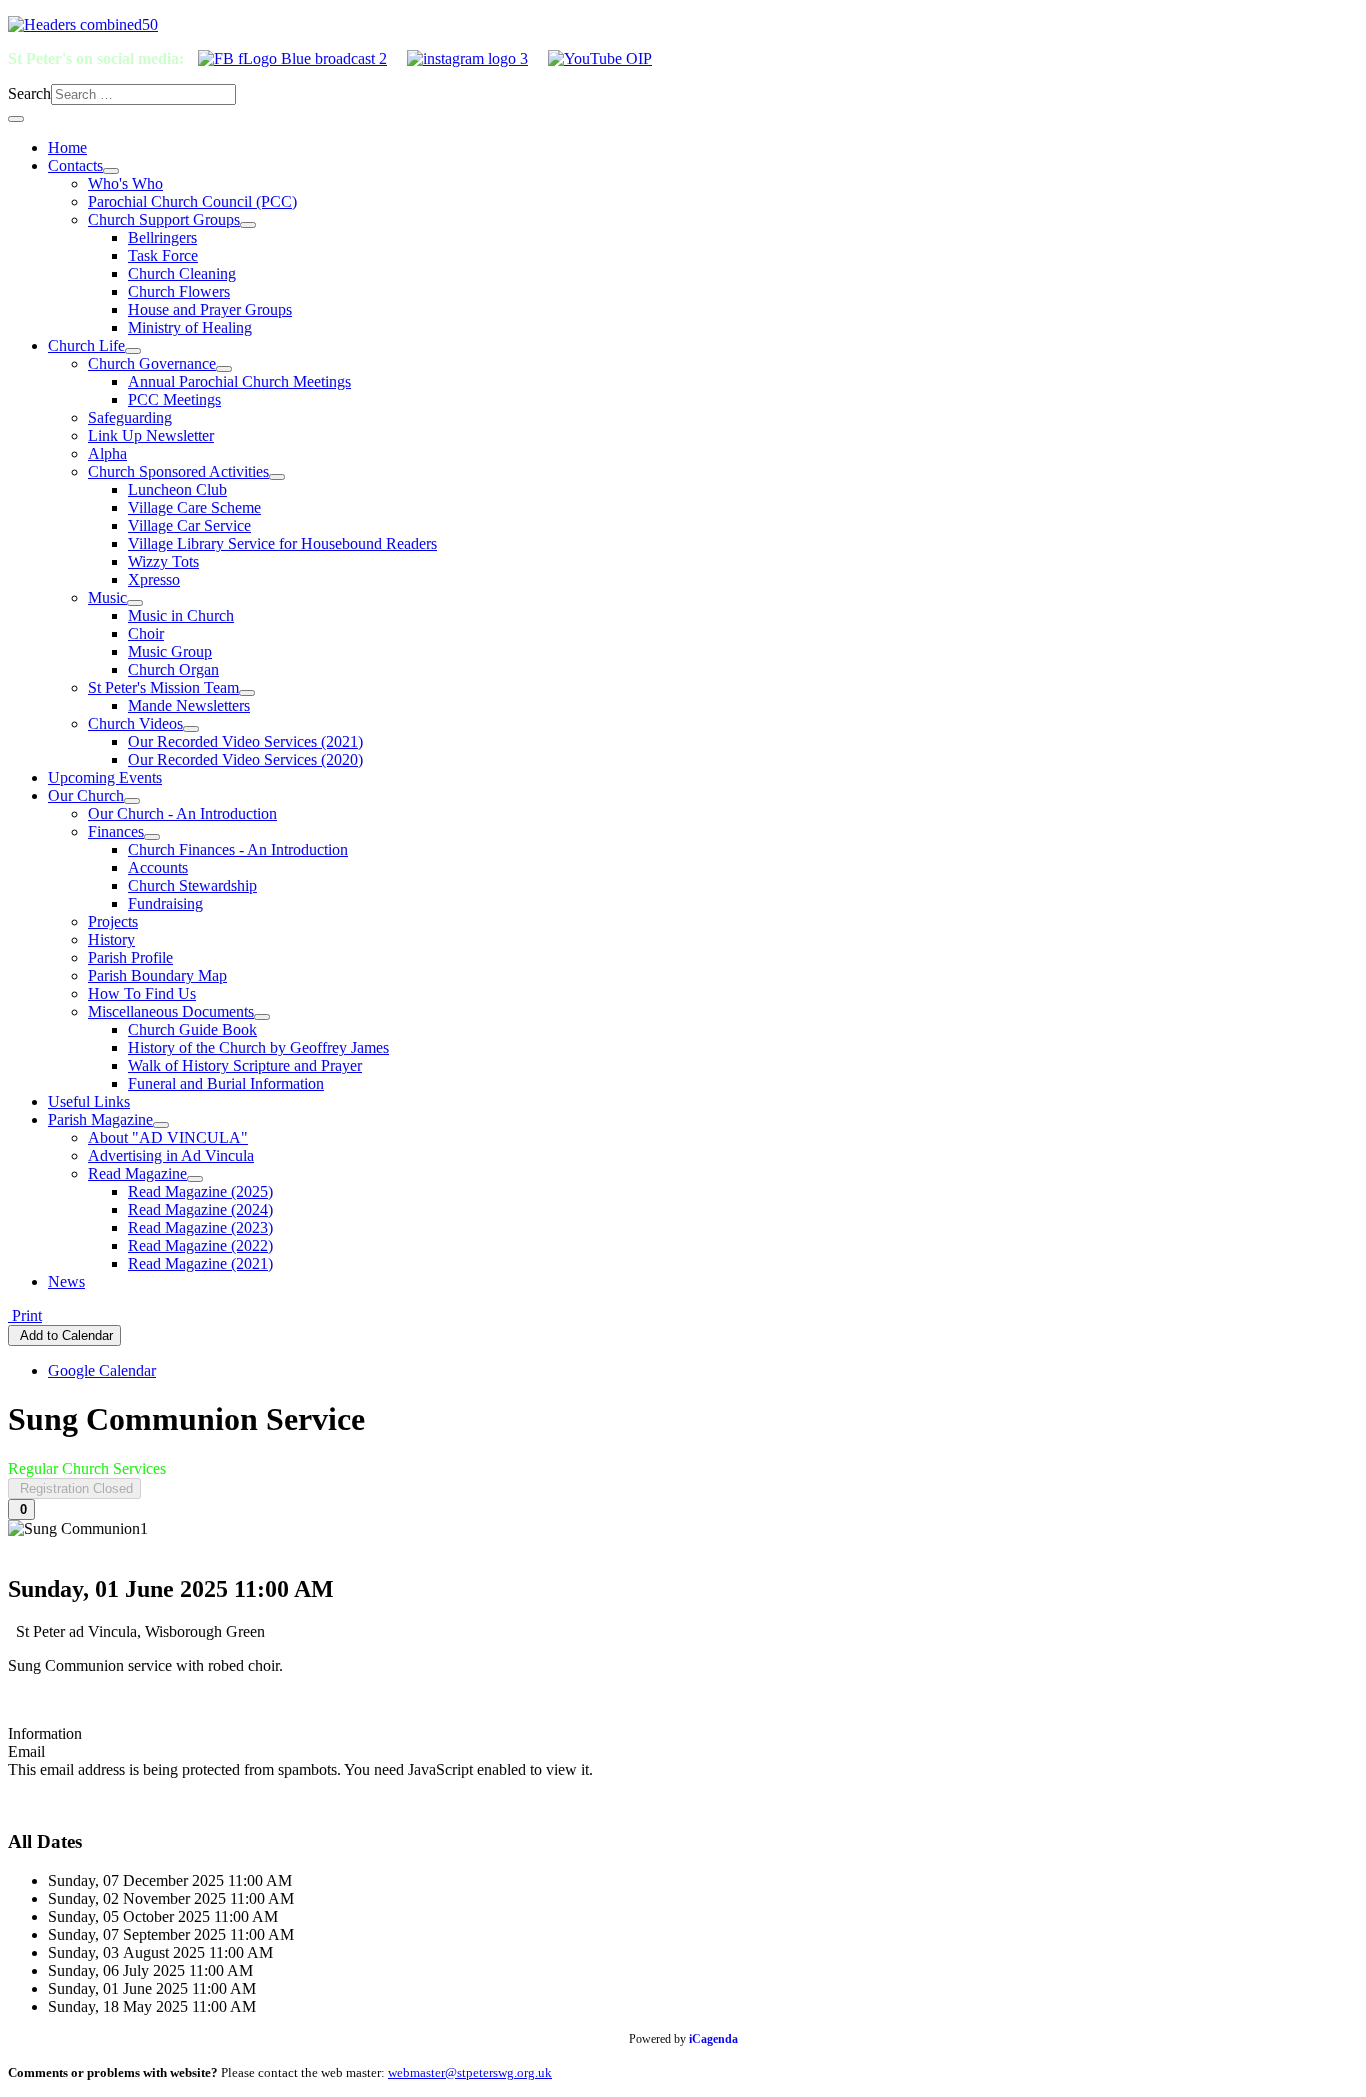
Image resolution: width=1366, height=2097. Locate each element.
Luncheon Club (177, 489)
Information (45, 1733)
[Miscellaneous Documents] (262, 1017)
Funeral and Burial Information (226, 1083)
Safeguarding (130, 417)
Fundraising (165, 903)
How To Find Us (142, 993)
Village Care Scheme (194, 507)
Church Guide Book (192, 1029)
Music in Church (181, 615)
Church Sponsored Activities (178, 471)
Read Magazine (137, 1173)
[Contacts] (111, 171)
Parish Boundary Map (157, 975)
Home (67, 147)
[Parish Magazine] (161, 1125)
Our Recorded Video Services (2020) (245, 759)
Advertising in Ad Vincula (171, 1155)
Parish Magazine (100, 1119)
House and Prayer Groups (210, 309)
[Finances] (152, 837)
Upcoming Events (105, 777)
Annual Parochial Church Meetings (239, 381)
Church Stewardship (192, 885)
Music (107, 597)
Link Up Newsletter (151, 435)
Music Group (170, 651)
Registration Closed (74, 1488)
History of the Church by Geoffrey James (258, 1047)
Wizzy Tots (163, 561)
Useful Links (89, 1101)
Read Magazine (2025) (200, 1191)
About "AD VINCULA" (168, 1137)
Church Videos (135, 723)
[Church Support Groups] (248, 225)
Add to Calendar (64, 1335)
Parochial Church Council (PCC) (192, 201)
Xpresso (154, 579)
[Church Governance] (224, 369)
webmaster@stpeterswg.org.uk (470, 2072)
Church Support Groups (164, 219)
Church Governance (152, 363)
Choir (146, 633)
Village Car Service (189, 525)
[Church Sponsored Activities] (277, 477)
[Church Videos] (191, 729)
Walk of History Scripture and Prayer (245, 1065)
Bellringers (162, 237)
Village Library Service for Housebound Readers (282, 543)
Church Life (86, 345)
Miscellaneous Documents (171, 1011)
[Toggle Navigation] (16, 119)
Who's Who (125, 183)
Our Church (86, 795)
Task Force (163, 255)
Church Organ (173, 669)
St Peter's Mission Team (163, 687)
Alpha (107, 453)
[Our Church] (132, 801)
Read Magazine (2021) (200, 1263)
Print (25, 1315)
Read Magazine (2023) (200, 1227)
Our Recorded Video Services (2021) (245, 741)
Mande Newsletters (189, 705)
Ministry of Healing (190, 327)
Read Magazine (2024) (200, 1209)
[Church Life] (133, 351)
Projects (113, 921)
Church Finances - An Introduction (238, 849)
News (66, 1281)
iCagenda (713, 2039)
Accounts (158, 867)
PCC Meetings (174, 399)
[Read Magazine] (195, 1179)
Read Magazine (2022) (200, 1245)
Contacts (75, 165)
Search (29, 93)
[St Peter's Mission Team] (247, 693)
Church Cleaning (182, 273)
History (111, 939)
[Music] (135, 603)
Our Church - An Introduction (182, 813)
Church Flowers (179, 291)
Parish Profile (130, 957)
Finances (116, 831)
